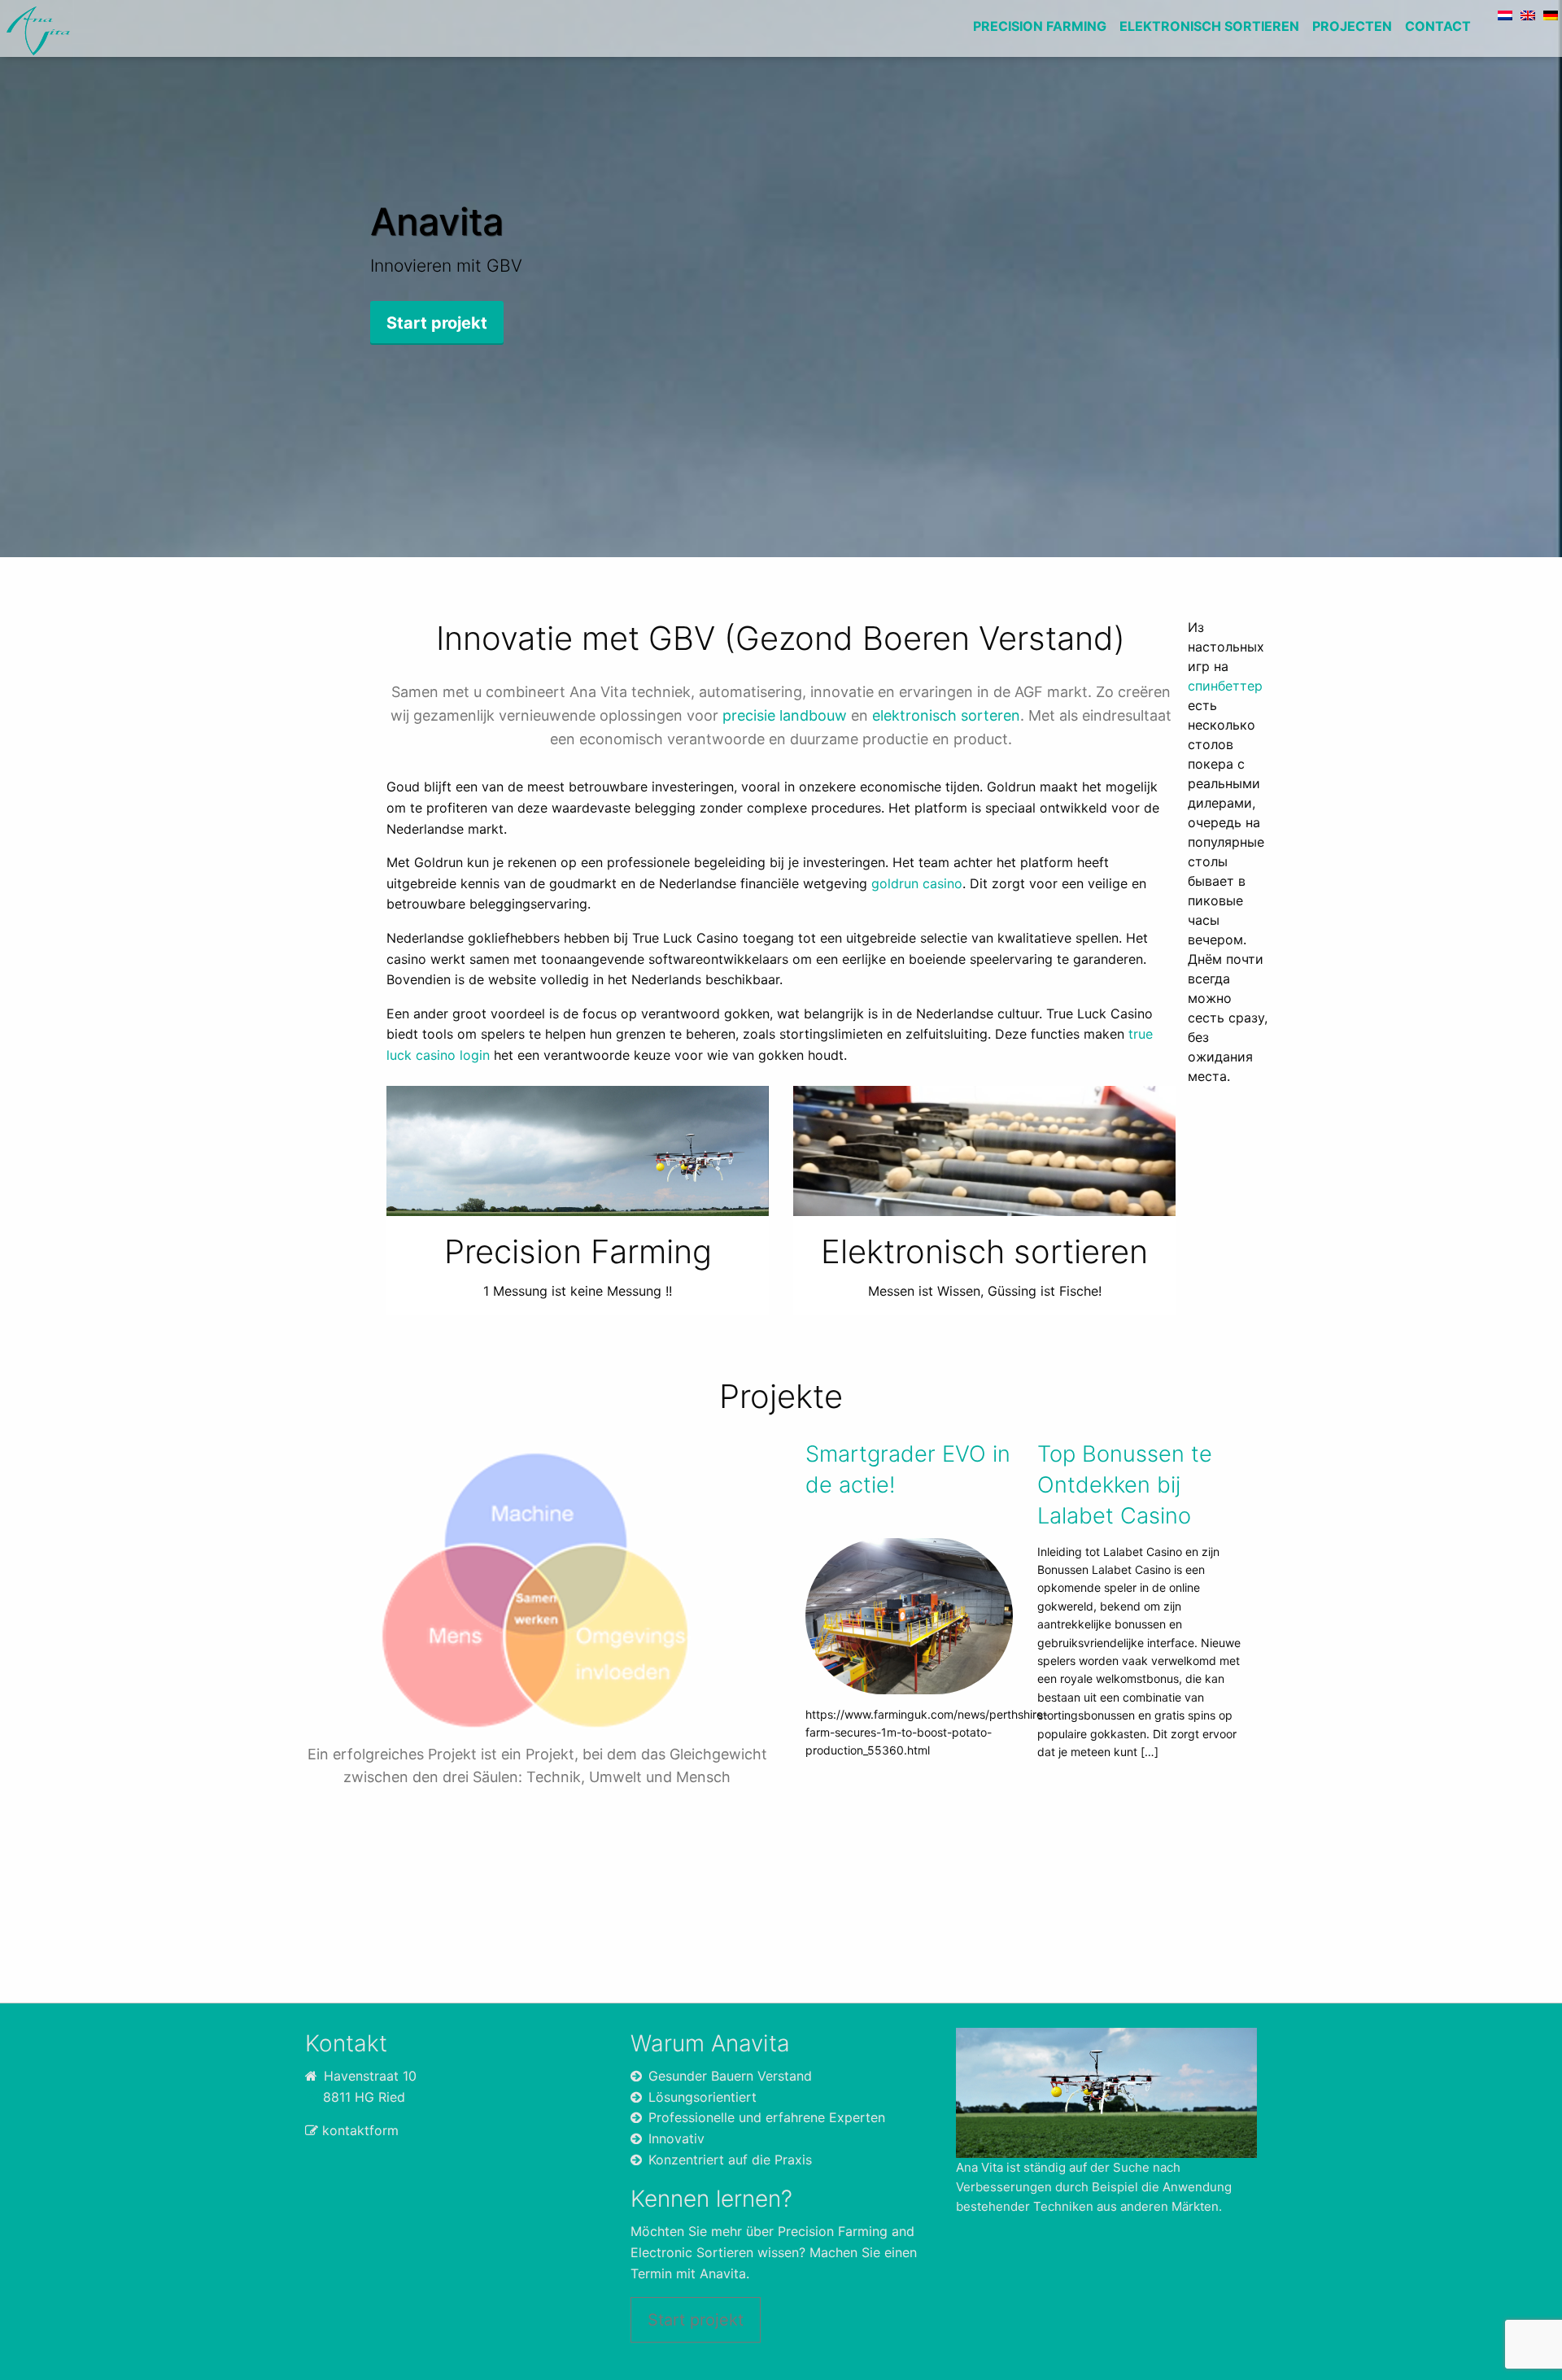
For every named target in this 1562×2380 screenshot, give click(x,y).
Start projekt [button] (437, 323)
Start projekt (696, 2320)
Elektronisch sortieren (1209, 26)
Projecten (1352, 26)
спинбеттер (1225, 686)
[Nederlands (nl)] (1505, 14)
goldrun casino (917, 883)
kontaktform (360, 2130)
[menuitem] (1040, 28)
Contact (1438, 26)
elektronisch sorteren (946, 715)
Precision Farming (1040, 26)
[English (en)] (1528, 14)
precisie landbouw (785, 715)
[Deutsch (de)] (1551, 14)
